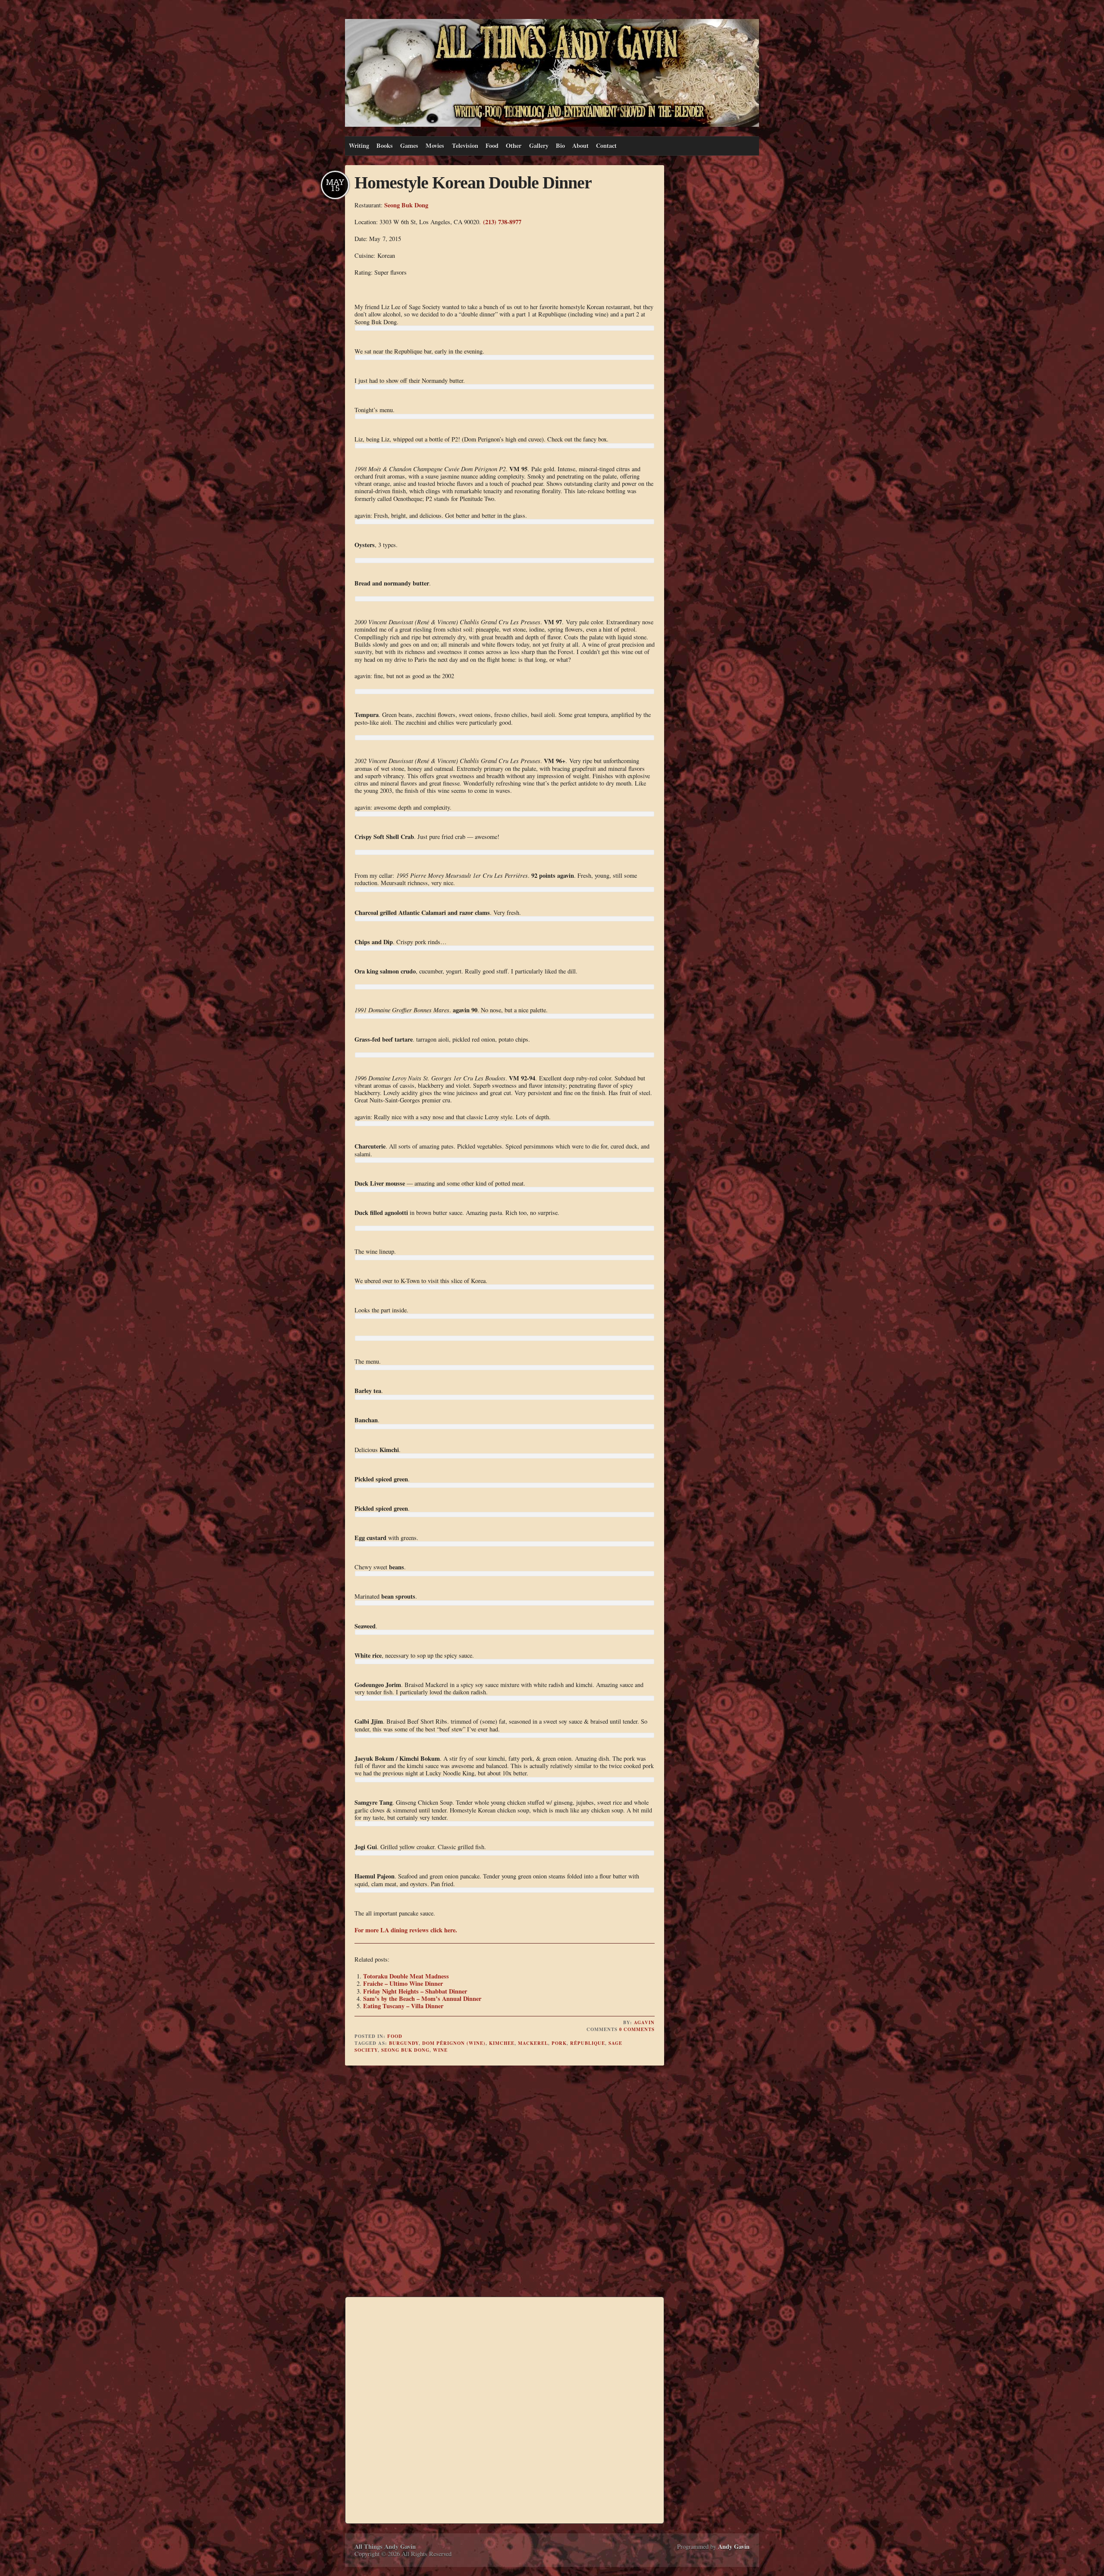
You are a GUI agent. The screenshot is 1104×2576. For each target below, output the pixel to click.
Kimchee (502, 2043)
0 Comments (637, 2029)
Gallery (539, 146)
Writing (359, 146)
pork (559, 2043)
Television (465, 146)
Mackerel (533, 2043)
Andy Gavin (734, 2546)
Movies (435, 146)
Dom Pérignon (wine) (454, 2043)
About (580, 146)
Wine (440, 2050)
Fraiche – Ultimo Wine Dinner (403, 1983)
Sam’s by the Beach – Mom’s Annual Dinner (422, 1999)
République (588, 2043)
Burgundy (404, 2043)
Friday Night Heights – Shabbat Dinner (415, 1991)
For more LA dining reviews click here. (406, 1930)
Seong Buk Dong (406, 205)
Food (492, 146)
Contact (606, 146)
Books (385, 146)
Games (409, 146)
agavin (644, 2022)
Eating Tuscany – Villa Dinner (403, 2006)
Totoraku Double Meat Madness (406, 1976)
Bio (560, 146)
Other (514, 146)
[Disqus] (505, 2182)
